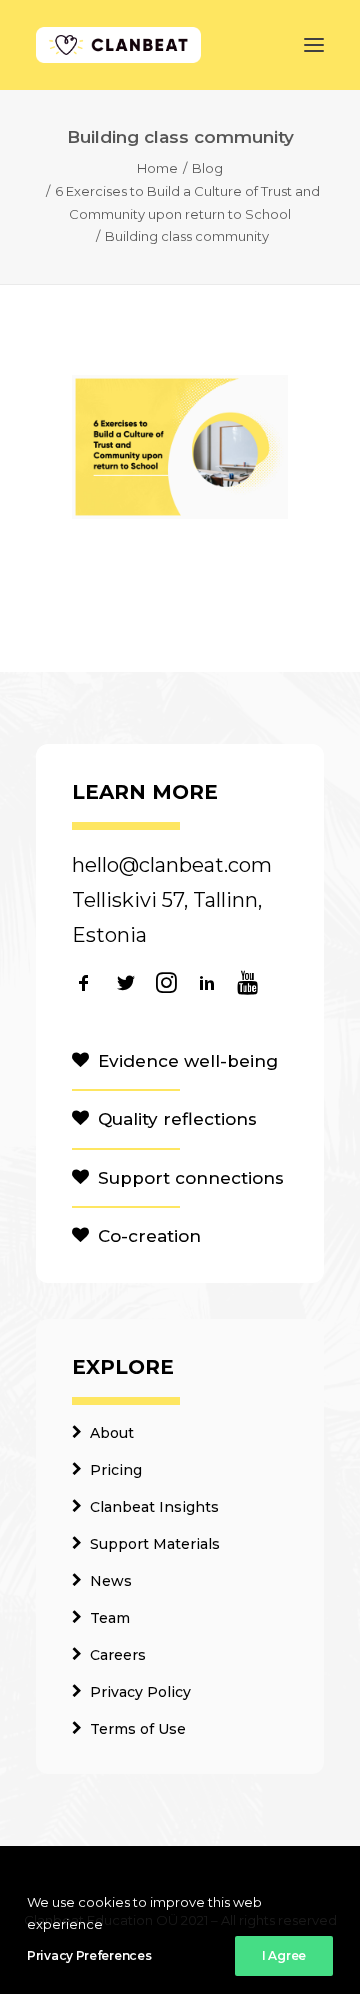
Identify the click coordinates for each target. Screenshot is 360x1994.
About (112, 1433)
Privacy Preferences (89, 1955)
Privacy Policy (140, 1692)
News (111, 1581)
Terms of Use (138, 1729)
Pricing (116, 1470)
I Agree (284, 1955)
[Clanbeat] (118, 45)
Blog (207, 168)
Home (157, 168)
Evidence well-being (188, 1061)
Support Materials (155, 1544)
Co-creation (149, 1236)
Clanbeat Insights (154, 1507)
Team (110, 1618)
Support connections (191, 1178)
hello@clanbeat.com (172, 865)
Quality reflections (177, 1119)
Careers (118, 1655)
